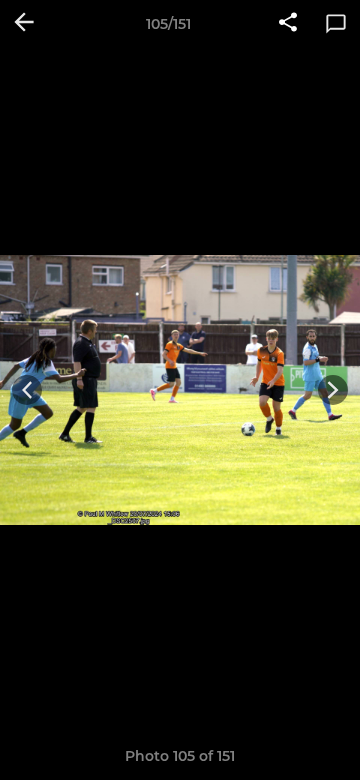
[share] (288, 24)
